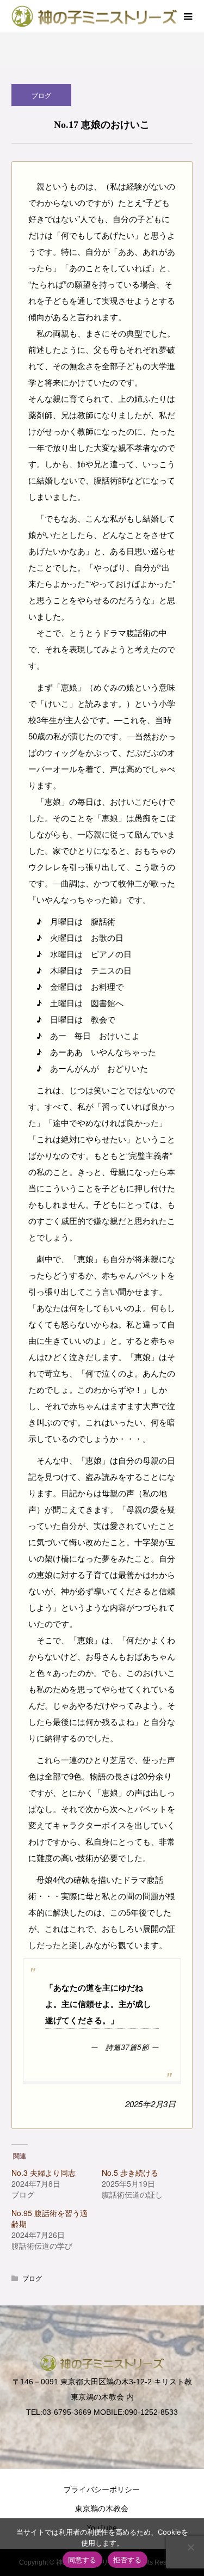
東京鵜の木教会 (102, 2508)
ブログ (41, 95)
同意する (82, 2560)
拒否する (128, 2560)
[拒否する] (190, 2547)
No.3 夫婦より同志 (44, 2173)
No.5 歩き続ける (130, 2173)
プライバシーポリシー (102, 2489)
